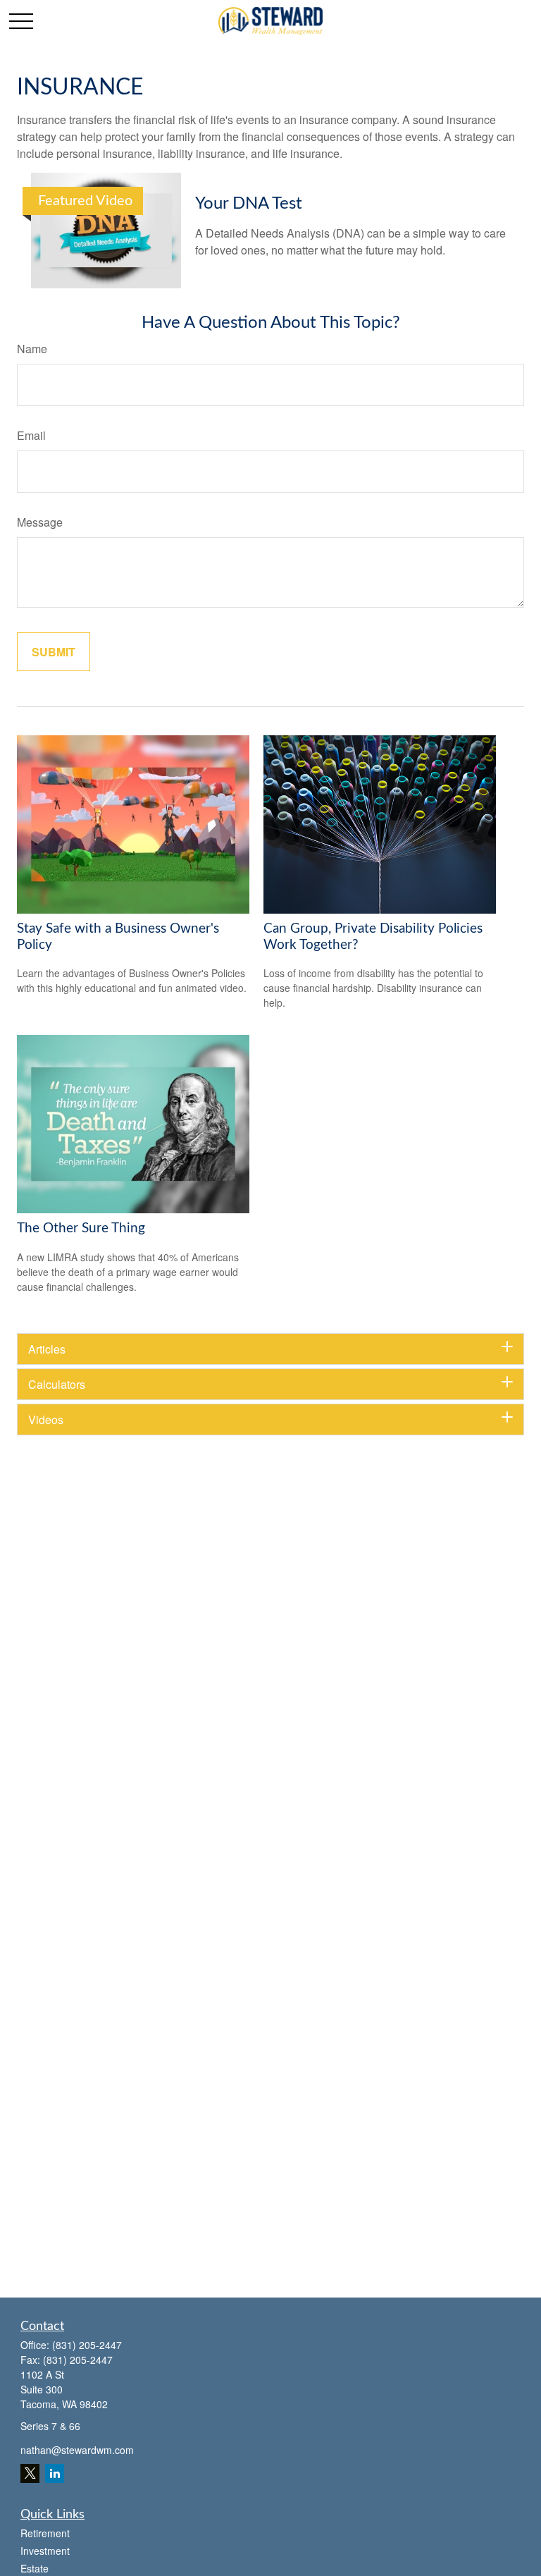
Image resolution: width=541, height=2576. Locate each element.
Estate (35, 2568)
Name (32, 349)
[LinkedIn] (55, 2473)
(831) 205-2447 (87, 2345)
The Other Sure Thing (81, 1228)
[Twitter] (30, 2473)
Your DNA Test (249, 204)
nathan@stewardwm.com (77, 2450)
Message (40, 522)
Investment (45, 2551)
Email (31, 435)
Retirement (45, 2533)
